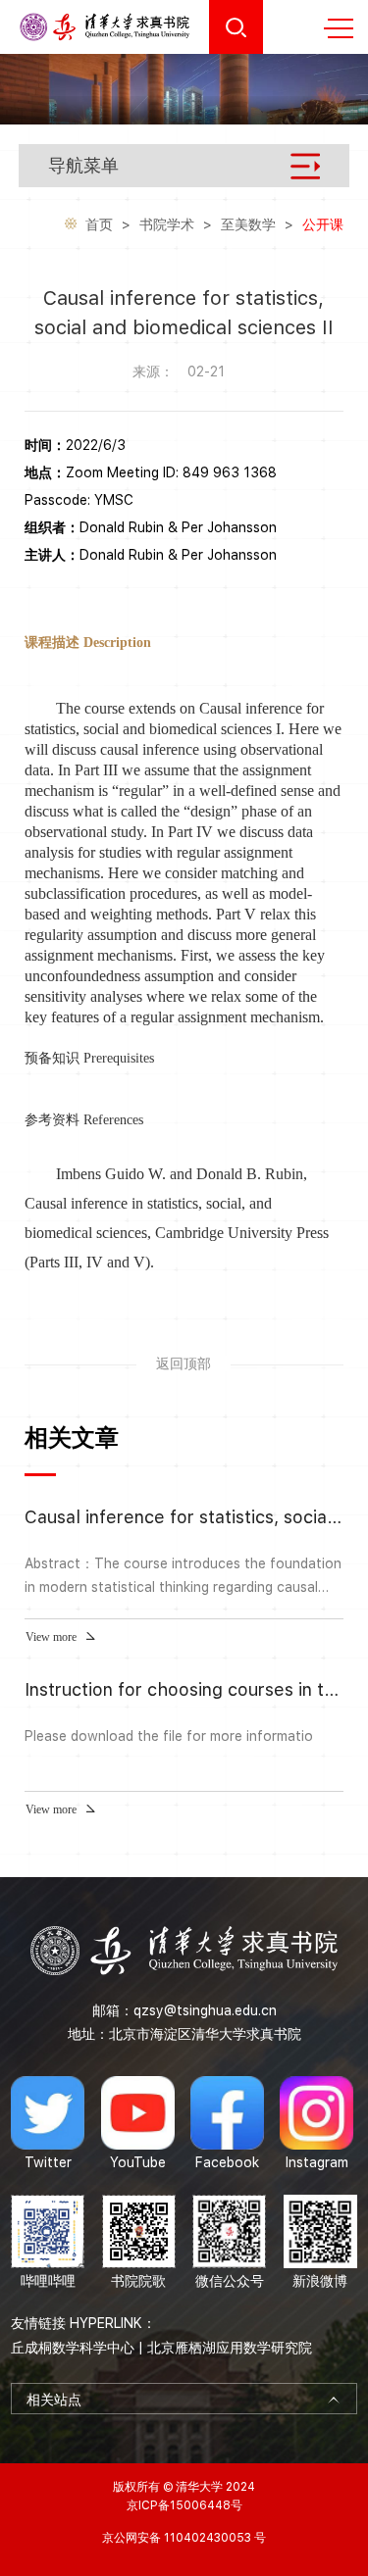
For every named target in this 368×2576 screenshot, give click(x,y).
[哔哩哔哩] (48, 2243)
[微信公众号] (229, 2243)
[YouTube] (138, 2123)
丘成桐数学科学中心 (73, 2348)
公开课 (323, 224)
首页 (99, 224)
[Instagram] (316, 2123)
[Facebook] (227, 2123)
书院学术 (167, 224)
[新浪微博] (320, 2243)
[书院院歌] (139, 2243)
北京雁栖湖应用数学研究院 (230, 2348)
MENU (339, 27)
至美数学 (248, 224)
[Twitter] (48, 2123)
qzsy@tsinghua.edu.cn (205, 2010)
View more (51, 1637)
